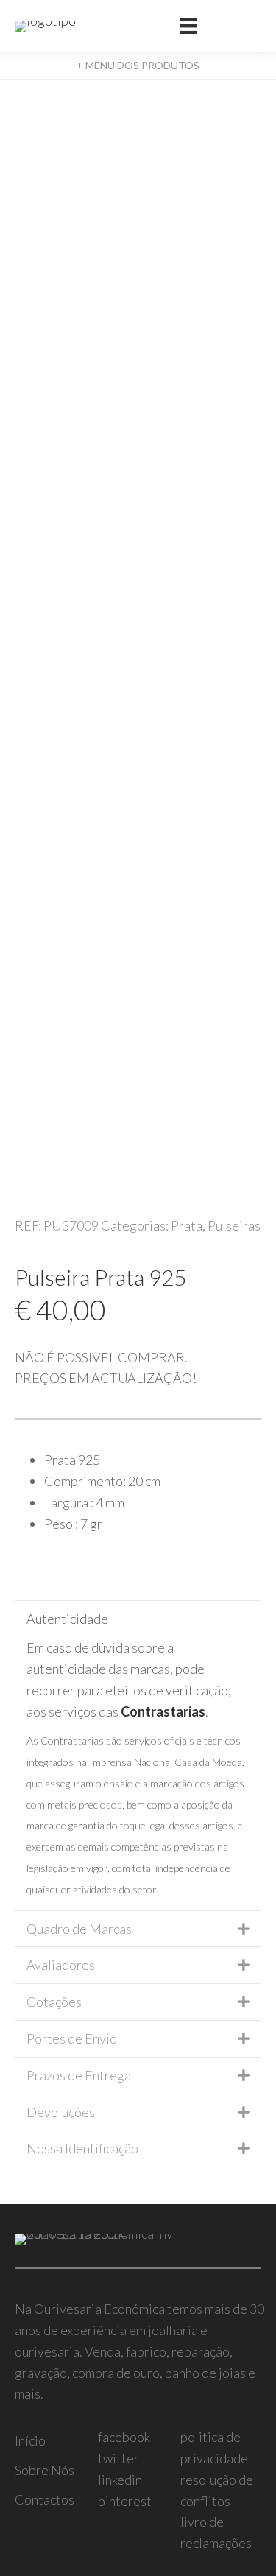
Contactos (45, 2499)
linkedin (120, 2480)
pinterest (125, 2501)
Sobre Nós (45, 2470)
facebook (124, 2437)
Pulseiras (234, 1225)
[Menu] (188, 26)
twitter (118, 2458)
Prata (187, 1225)
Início (30, 2440)
